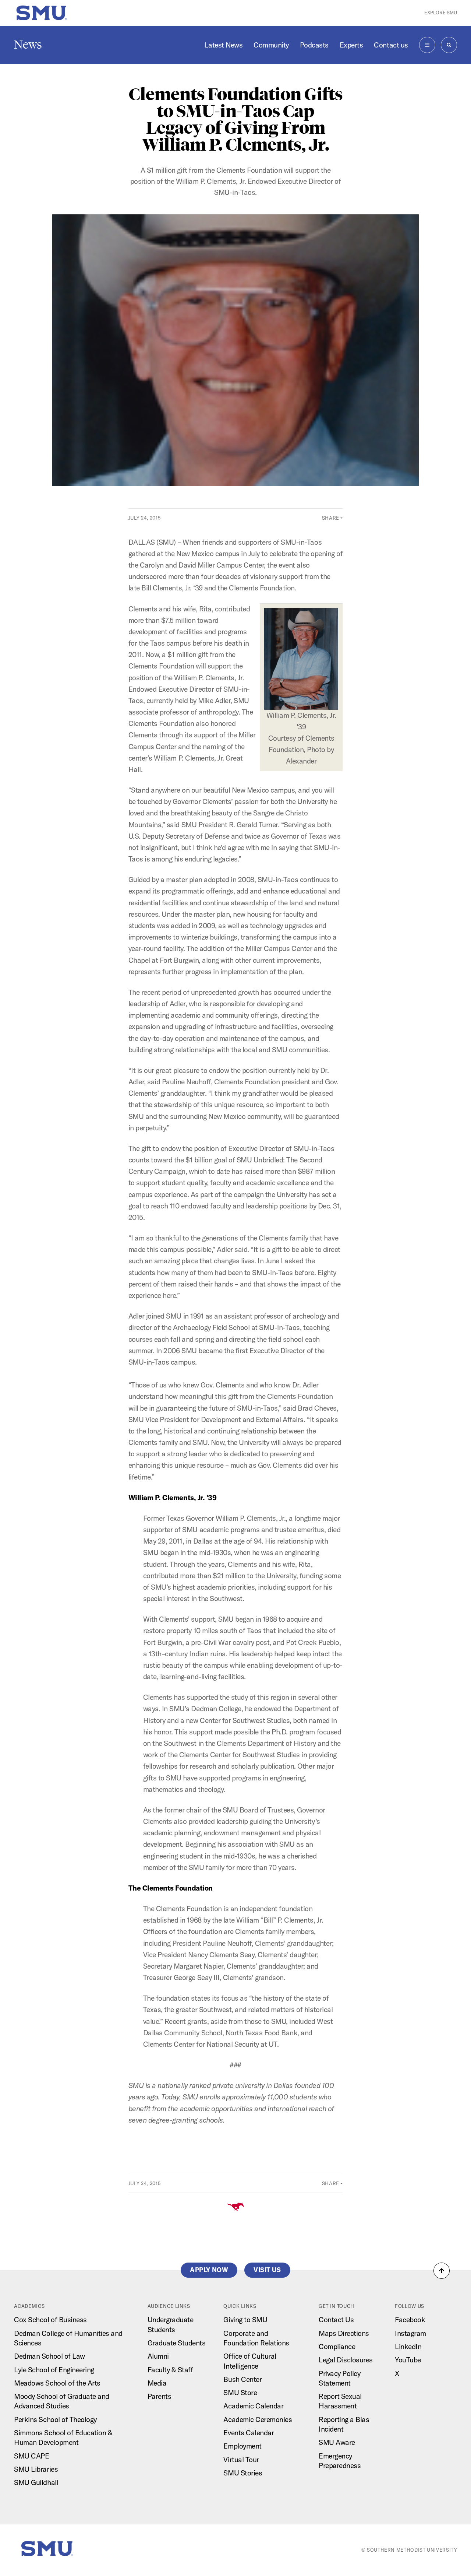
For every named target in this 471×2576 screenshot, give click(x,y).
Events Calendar (249, 2433)
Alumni (158, 2356)
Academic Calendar (253, 2406)
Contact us (391, 45)
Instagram (410, 2333)
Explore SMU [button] (441, 13)
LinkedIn (408, 2347)
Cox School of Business (50, 2320)
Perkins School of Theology (55, 2419)
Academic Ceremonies (258, 2419)
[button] (442, 2271)
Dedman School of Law (49, 2356)
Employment (242, 2446)
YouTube (408, 2360)
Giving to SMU (245, 2320)
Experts (351, 45)
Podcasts (314, 45)
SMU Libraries (36, 2469)
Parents (160, 2396)
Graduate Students (177, 2343)
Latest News (223, 45)
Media (157, 2383)
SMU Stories (243, 2473)
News (28, 45)
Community (271, 45)
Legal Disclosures (346, 2360)
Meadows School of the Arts (57, 2383)
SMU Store (240, 2393)
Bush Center (242, 2379)
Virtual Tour (241, 2460)
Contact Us (336, 2320)
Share (331, 518)
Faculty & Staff (170, 2370)
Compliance (337, 2347)
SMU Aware (337, 2442)
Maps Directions (344, 2333)
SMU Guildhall (36, 2482)
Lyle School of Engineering (54, 2370)
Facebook (410, 2320)
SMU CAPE (31, 2456)
